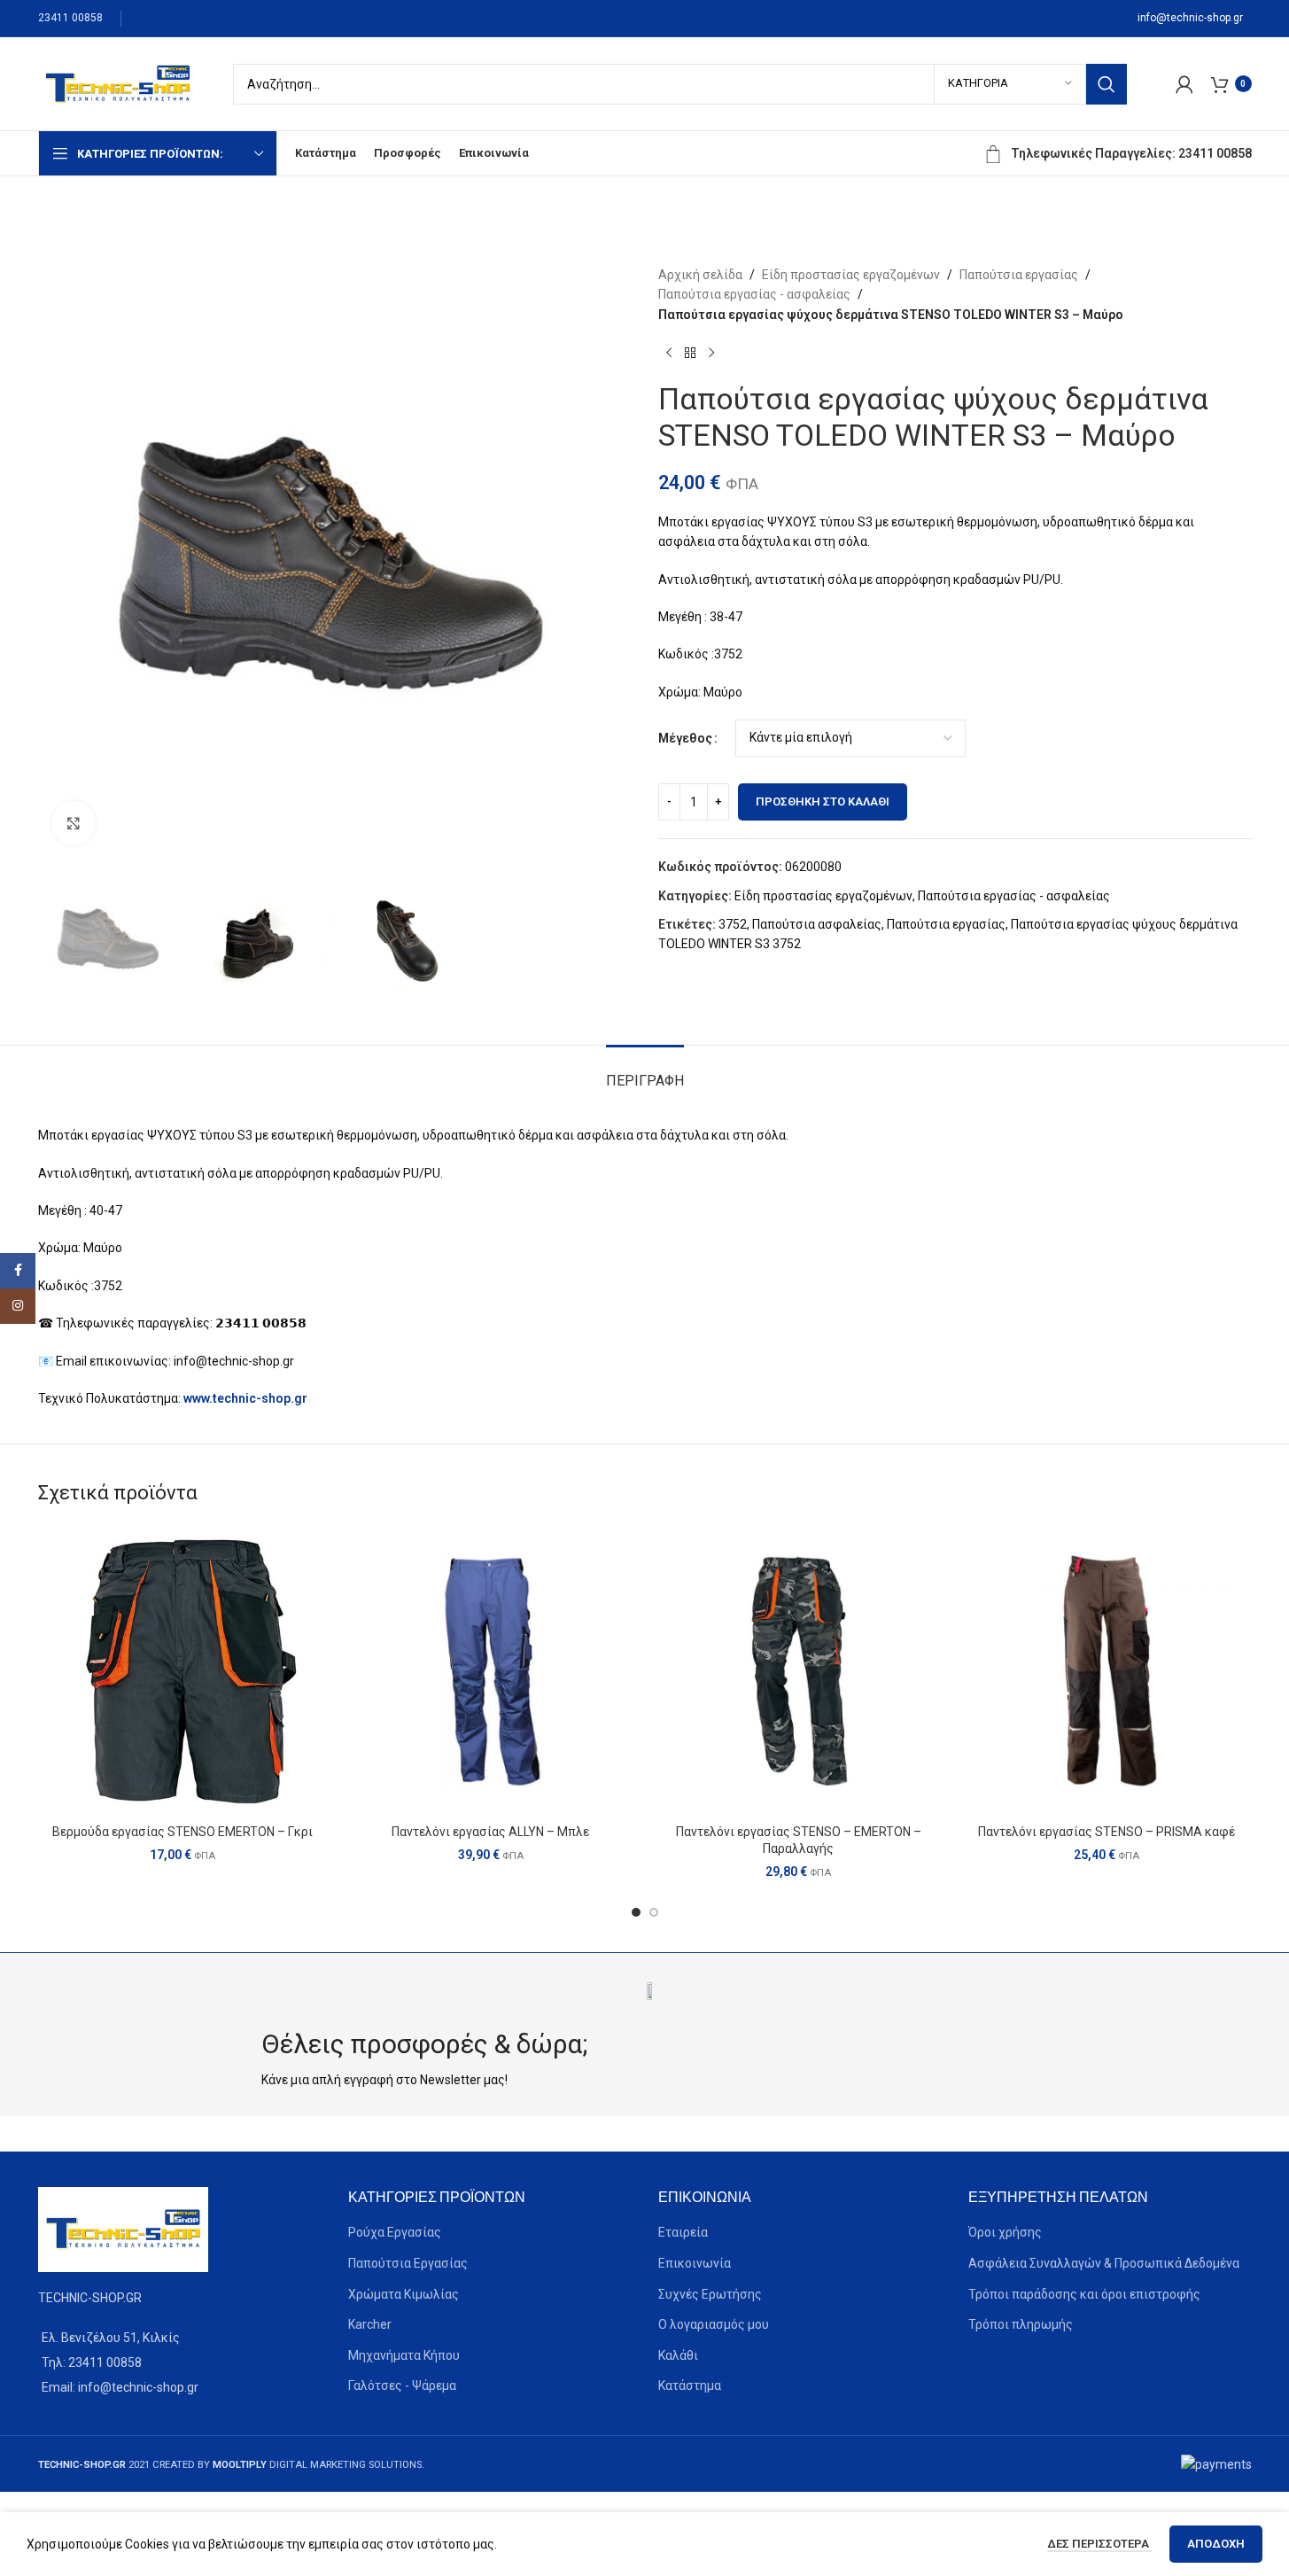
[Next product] (711, 353)
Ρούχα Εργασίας (395, 2232)
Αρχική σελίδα (700, 275)
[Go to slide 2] (654, 1912)
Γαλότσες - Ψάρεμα (402, 2385)
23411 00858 (70, 18)
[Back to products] (690, 353)
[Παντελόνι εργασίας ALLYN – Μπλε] (491, 1670)
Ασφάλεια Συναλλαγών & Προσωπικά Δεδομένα (1104, 2263)
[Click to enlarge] (74, 823)
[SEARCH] (1107, 84)
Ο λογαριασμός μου (714, 2324)
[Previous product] (669, 353)
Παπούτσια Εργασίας (408, 2263)
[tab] (645, 1072)
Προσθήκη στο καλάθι (823, 802)
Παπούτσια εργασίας (1019, 275)
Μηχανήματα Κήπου (404, 2355)
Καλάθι (678, 2355)
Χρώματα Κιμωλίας (404, 2294)
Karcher (370, 2324)
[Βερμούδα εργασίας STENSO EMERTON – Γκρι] (183, 1670)
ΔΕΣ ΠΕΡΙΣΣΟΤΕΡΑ (1099, 2544)
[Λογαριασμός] (1184, 84)
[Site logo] (118, 82)
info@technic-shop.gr (1190, 18)
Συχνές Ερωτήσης (710, 2294)
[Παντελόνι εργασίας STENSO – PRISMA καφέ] (1107, 1670)
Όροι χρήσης (1005, 2232)
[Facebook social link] (18, 1271)
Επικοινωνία (695, 2263)
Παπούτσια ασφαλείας (817, 924)
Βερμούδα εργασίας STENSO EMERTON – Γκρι (182, 1832)
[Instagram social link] (18, 1306)
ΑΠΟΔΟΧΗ (1216, 2544)
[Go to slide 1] (636, 1912)
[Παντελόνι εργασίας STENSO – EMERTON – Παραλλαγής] (799, 1670)
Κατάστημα (690, 2385)
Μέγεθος (685, 738)
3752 (733, 924)
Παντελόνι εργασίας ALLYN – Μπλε (490, 1832)
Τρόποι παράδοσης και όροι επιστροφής (1084, 2294)
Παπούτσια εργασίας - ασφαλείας (754, 294)
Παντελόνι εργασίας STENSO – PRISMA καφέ (1107, 1832)
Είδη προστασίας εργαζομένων (851, 275)
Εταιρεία (683, 2232)
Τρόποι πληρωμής (1021, 2324)
